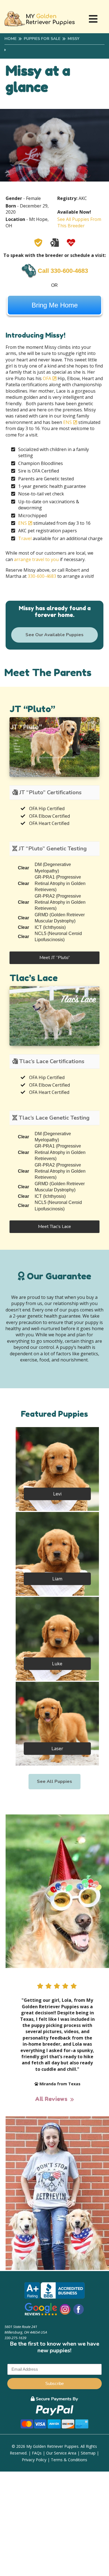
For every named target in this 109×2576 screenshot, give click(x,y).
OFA (47, 378)
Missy (74, 39)
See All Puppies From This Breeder (79, 222)
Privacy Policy (34, 2460)
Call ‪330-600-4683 (63, 271)
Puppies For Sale (42, 39)
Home (10, 39)
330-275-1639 (15, 2338)
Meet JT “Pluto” (55, 958)
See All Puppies (54, 1781)
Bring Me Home (55, 305)
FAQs (37, 2453)
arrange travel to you (36, 559)
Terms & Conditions (69, 2460)
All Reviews (51, 2099)
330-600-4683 (42, 576)
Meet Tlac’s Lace (54, 1227)
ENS (67, 422)
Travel (25, 538)
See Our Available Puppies (54, 635)
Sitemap (88, 2453)
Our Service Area (61, 2453)
